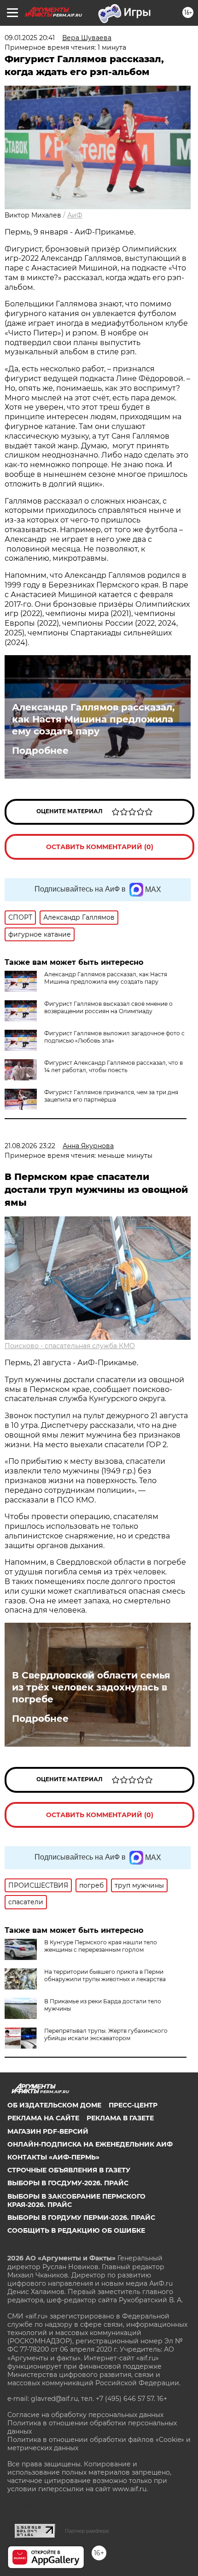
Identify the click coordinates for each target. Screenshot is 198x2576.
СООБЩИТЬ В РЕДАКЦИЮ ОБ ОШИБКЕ (76, 2230)
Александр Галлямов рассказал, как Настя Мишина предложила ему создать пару (93, 719)
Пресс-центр (133, 2105)
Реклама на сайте (43, 2118)
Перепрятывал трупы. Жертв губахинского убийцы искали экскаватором (106, 2034)
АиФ (75, 215)
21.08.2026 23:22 (30, 1146)
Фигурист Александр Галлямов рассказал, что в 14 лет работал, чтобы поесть (114, 1066)
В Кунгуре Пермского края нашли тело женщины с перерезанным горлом (101, 1946)
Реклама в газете (120, 2118)
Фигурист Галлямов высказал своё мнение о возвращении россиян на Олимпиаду (108, 1007)
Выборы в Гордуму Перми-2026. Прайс (81, 2218)
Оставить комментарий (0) (100, 847)
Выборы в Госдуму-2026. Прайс (68, 2183)
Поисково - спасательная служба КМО (70, 1346)
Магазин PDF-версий (48, 2131)
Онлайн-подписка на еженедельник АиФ (90, 2144)
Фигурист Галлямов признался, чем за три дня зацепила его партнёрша (111, 1096)
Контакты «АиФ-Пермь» (53, 2157)
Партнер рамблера (87, 2531)
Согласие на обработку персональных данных (85, 2415)
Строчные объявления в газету (69, 2170)
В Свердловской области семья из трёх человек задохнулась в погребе (91, 1687)
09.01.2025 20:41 (30, 38)
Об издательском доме (54, 2105)
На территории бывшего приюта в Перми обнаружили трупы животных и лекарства (105, 1975)
